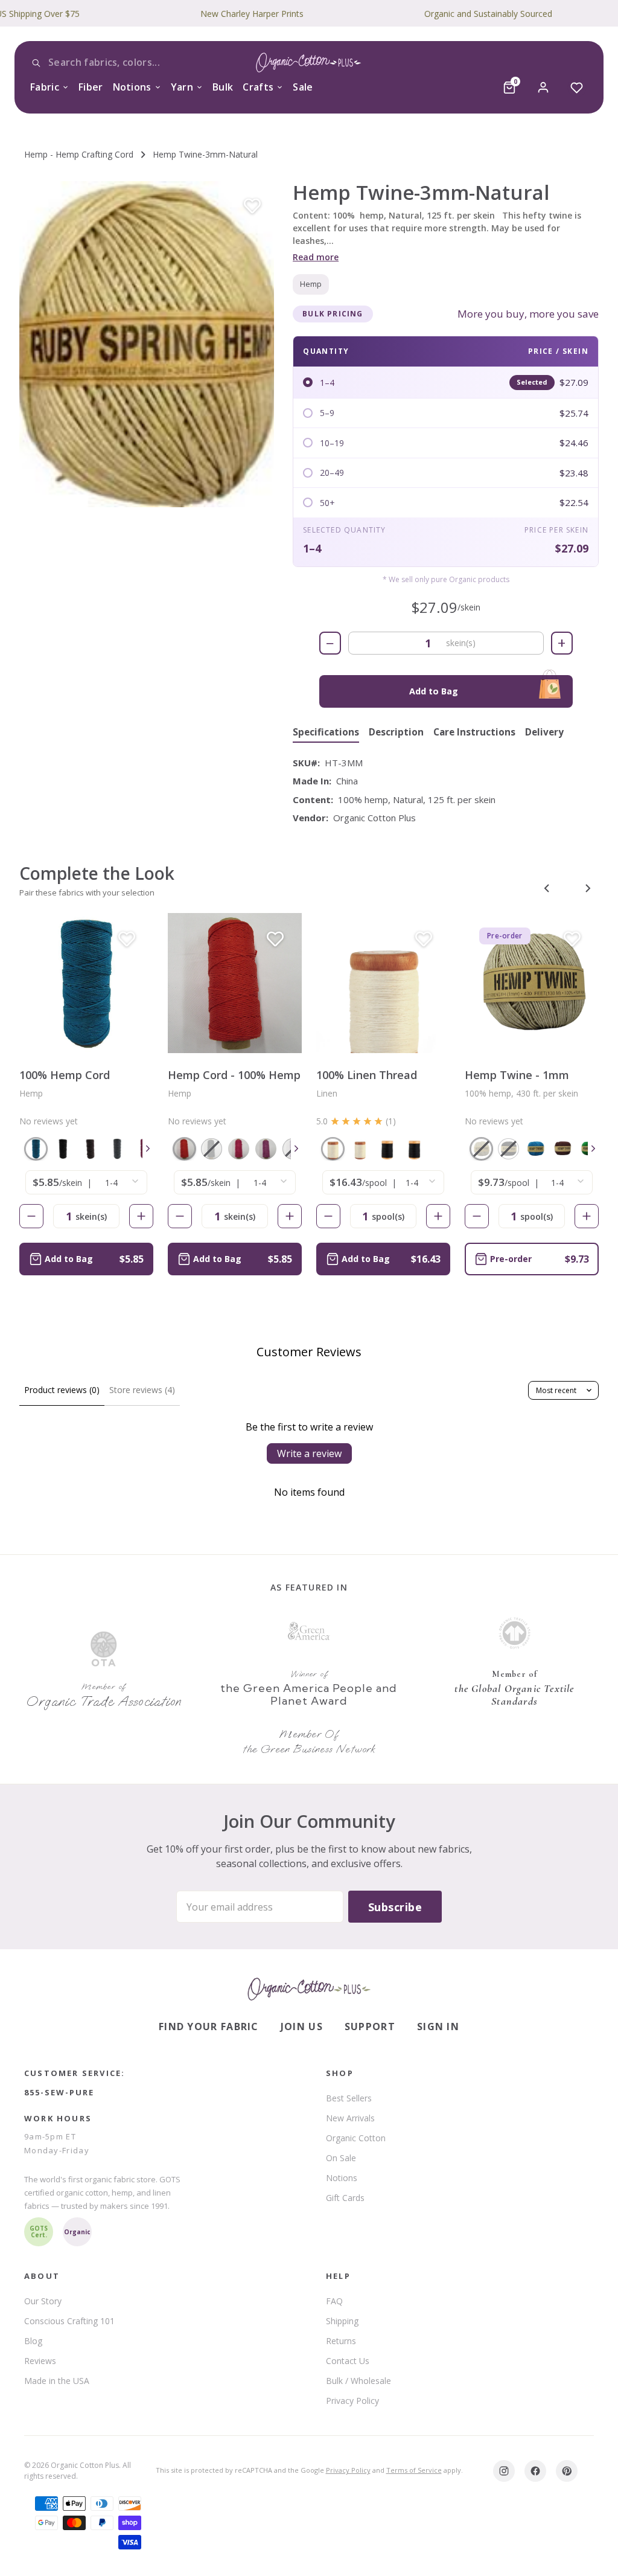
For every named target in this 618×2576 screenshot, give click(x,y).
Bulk (223, 87)
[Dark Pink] (239, 1149)
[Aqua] (36, 1149)
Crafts (258, 87)
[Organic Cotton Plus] (309, 1989)
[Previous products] (547, 888)
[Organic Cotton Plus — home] (309, 65)
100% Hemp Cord (65, 1075)
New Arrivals (350, 2118)
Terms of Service (414, 2470)
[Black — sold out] (508, 1149)
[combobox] (121, 63)
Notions (132, 87)
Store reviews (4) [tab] (142, 1390)
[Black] (63, 1149)
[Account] (543, 88)
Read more (316, 257)
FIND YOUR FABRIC (209, 2027)
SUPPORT (370, 2027)
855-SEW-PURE (59, 2092)
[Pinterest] (567, 2471)
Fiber (91, 87)
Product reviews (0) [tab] (62, 1390)
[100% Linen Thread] (383, 983)
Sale (303, 87)
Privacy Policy (352, 2401)
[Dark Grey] (117, 1149)
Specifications (326, 733)
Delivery (544, 733)
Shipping (342, 2321)
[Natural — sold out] (481, 1149)
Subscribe (395, 1907)
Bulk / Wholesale (358, 2381)
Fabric (45, 87)
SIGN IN (438, 2027)
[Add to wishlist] (252, 207)
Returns (341, 2341)
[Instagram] (504, 2471)
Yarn (182, 87)
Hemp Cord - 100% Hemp (234, 1075)
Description (396, 733)
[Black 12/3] (387, 1149)
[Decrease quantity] (31, 1216)
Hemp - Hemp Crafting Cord (79, 154)
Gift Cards (345, 2198)
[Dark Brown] (90, 1149)
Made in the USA (57, 2381)
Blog (33, 2341)
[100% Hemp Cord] (86, 983)
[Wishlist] (577, 88)
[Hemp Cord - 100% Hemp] (235, 983)
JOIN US (302, 2027)
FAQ (334, 2301)
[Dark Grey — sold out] (212, 1149)
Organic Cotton (356, 2138)
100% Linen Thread (367, 1075)
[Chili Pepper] (184, 1149)
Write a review (309, 1453)
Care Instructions (474, 733)
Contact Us (348, 2361)
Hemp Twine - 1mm (517, 1075)
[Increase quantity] (141, 1216)
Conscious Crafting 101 (69, 2321)
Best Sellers (349, 2098)
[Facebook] (535, 2471)
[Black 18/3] (414, 1149)
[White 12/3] (333, 1149)
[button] (147, 344)
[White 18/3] (360, 1149)
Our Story (43, 2301)
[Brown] (563, 1149)
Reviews (40, 2361)
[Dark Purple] (266, 1149)
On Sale (341, 2158)
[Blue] (536, 1149)
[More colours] (148, 1149)
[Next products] (588, 888)
